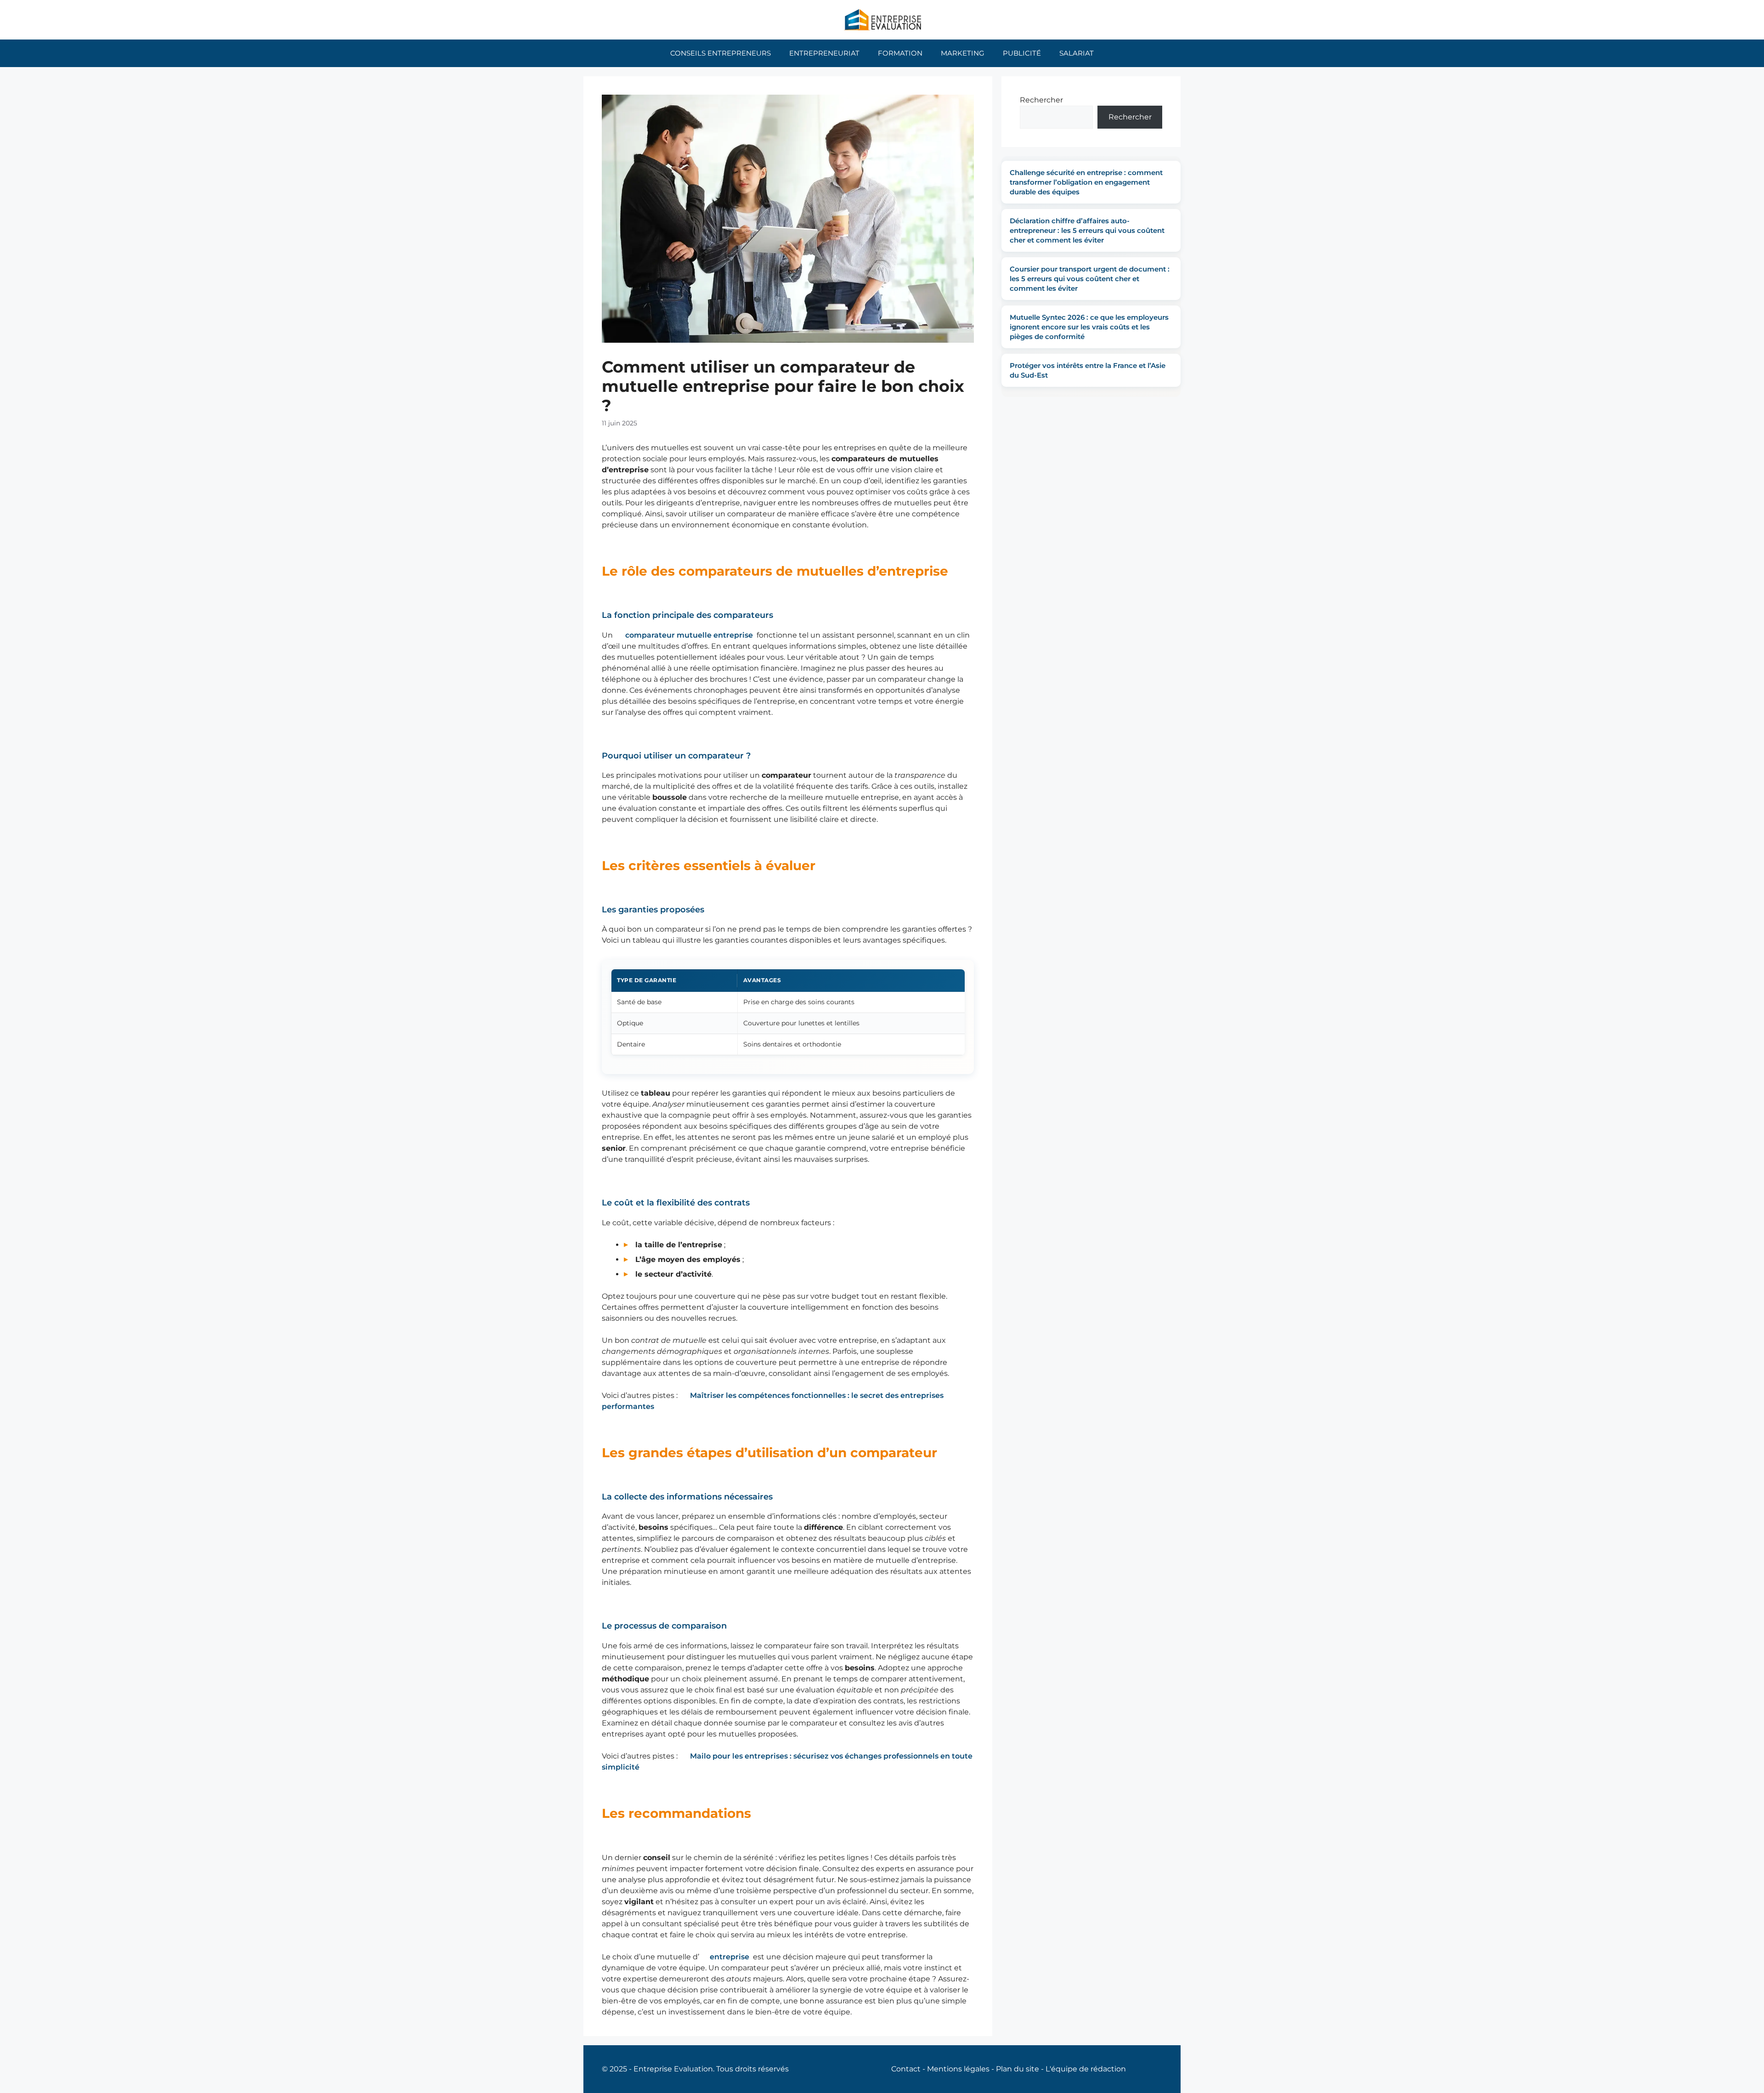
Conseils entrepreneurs (721, 53)
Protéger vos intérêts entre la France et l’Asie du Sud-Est (1088, 370)
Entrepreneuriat (824, 53)
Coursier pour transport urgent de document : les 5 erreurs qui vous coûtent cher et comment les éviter (1090, 279)
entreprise (729, 1957)
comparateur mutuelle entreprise (689, 635)
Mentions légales (958, 2069)
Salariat (1077, 53)
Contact (906, 2069)
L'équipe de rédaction (1086, 2069)
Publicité (1022, 53)
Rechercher (1041, 100)
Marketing (963, 53)
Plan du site (1018, 2069)
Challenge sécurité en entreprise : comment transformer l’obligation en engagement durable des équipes (1086, 182)
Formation (900, 53)
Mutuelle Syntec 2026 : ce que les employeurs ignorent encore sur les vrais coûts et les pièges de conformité (1089, 327)
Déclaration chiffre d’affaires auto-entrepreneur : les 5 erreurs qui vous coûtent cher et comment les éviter (1087, 230)
